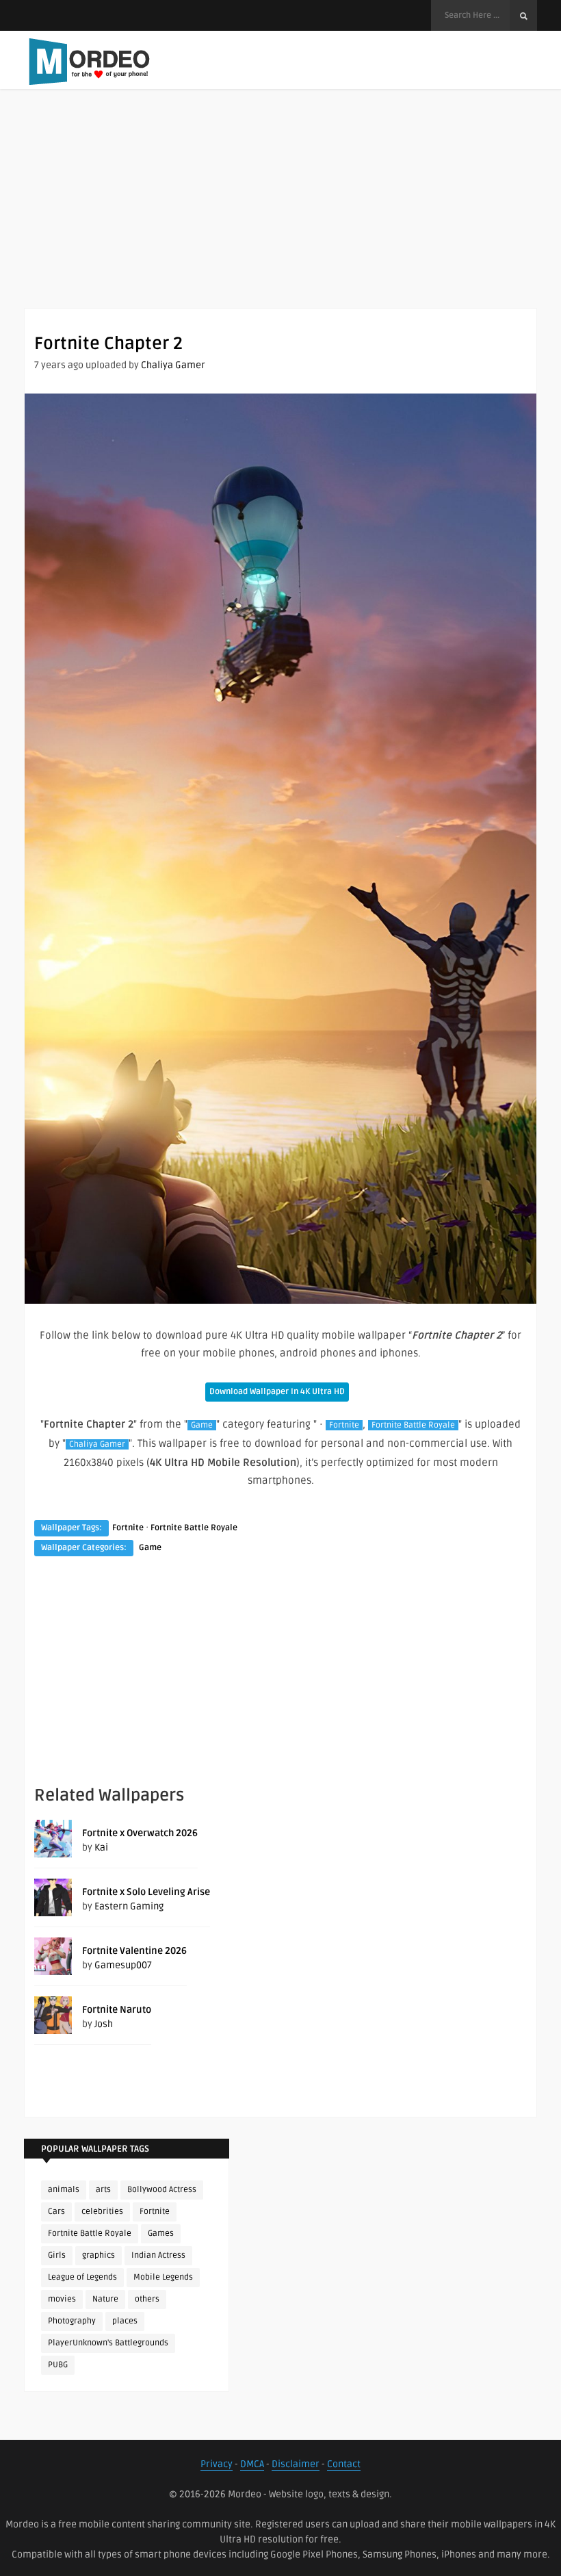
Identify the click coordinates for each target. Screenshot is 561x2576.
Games (161, 2233)
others (147, 2299)
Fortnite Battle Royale (413, 1425)
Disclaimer (296, 2464)
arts (103, 2190)
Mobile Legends (163, 2277)
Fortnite (344, 1425)
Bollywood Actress (162, 2190)
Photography (72, 2321)
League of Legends (82, 2277)
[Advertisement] (280, 212)
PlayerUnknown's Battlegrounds (108, 2343)
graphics (99, 2255)
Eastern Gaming (129, 1906)
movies (62, 2299)
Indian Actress (158, 2255)
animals (64, 2190)
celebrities (102, 2212)
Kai (101, 1847)
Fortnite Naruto (117, 2010)
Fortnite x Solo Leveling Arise (146, 1892)
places (125, 2321)
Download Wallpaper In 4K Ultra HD (277, 1392)
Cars (56, 2212)
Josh (104, 2024)
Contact (344, 2464)
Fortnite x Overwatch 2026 (140, 1833)
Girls (57, 2255)
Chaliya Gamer (173, 365)
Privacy (217, 2464)
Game (202, 1425)
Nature (105, 2299)
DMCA (252, 2464)
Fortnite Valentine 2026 (134, 1951)
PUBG (58, 2365)
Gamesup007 (123, 1965)
